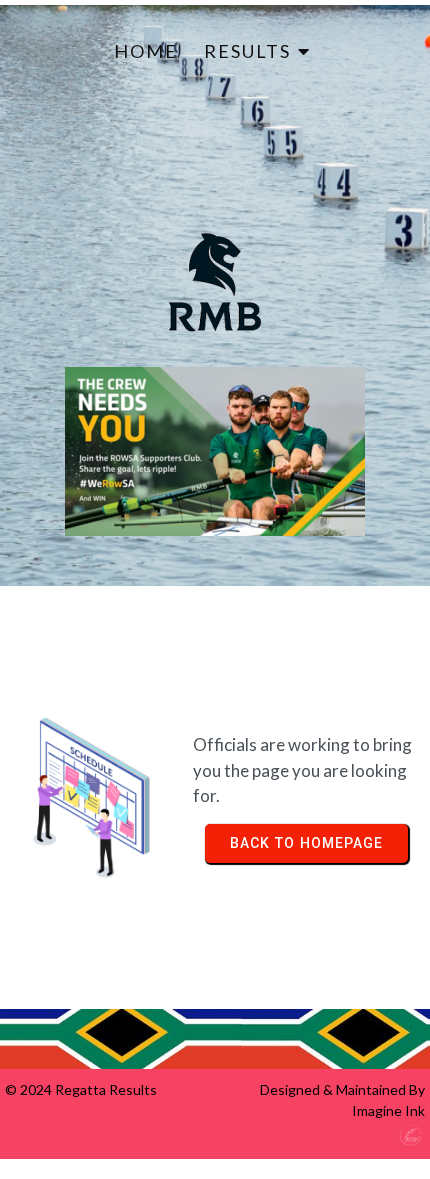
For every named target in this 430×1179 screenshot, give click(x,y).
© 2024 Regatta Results (81, 1089)
